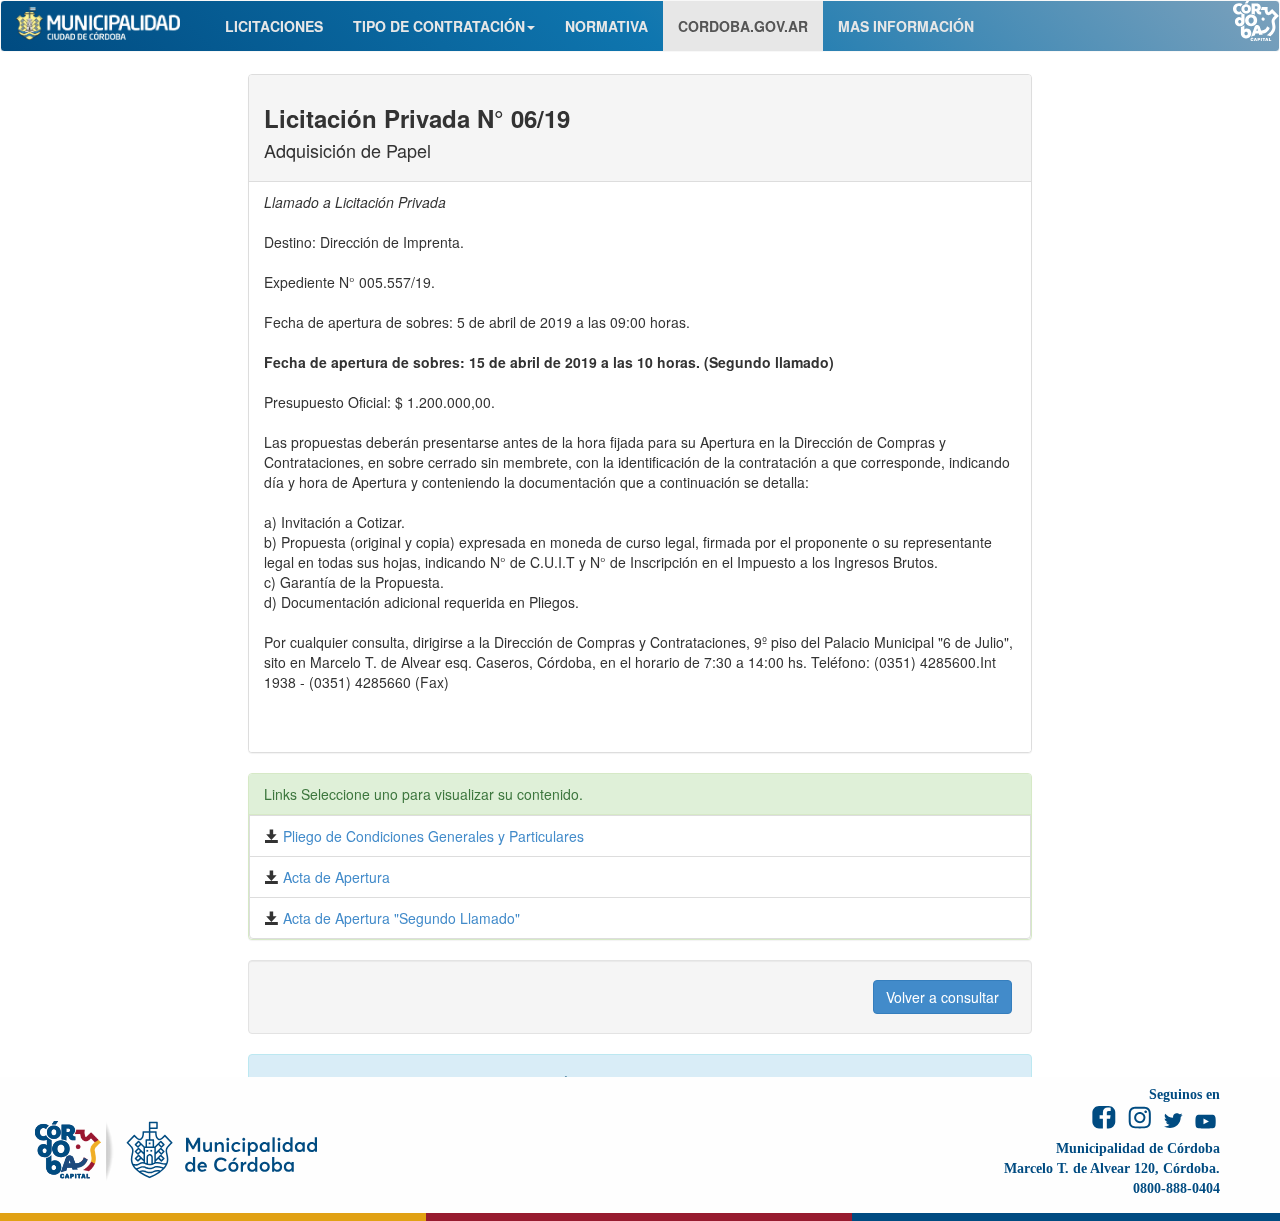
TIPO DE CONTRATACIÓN (439, 26)
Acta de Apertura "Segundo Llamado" (399, 918)
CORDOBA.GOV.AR (743, 26)
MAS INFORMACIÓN (906, 26)
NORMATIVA (606, 26)
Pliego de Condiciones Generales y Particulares (431, 836)
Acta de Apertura (334, 877)
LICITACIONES (274, 26)
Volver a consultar (942, 997)
